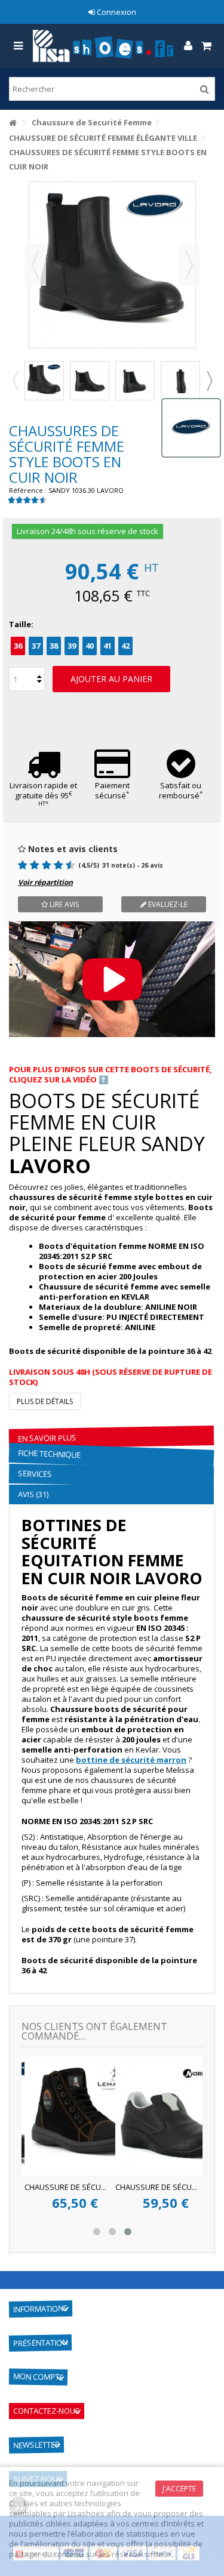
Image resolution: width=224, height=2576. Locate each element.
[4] (36, 865)
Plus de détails (45, 1401)
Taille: (22, 624)
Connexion (116, 12)
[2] (24, 865)
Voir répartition (45, 882)
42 (125, 646)
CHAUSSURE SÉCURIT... (101, 2187)
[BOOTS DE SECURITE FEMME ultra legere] (180, 381)
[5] (42, 865)
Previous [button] (15, 381)
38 (54, 646)
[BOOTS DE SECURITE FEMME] (135, 381)
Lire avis (63, 904)
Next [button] (209, 381)
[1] (18, 865)
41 (108, 646)
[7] (53, 865)
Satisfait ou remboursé (181, 790)
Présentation (40, 2343)
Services (35, 1474)
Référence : (28, 490)
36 (18, 646)
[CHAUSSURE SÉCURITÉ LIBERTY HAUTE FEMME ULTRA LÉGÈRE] (120, 2116)
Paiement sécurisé (112, 790)
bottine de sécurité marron (131, 1760)
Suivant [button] (189, 265)
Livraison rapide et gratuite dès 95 (43, 794)
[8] (59, 865)
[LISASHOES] (103, 46)
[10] (71, 865)
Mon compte (38, 2376)
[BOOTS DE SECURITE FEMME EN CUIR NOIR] (44, 381)
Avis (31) (33, 1494)
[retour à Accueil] (13, 123)
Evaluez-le (167, 904)
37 (36, 646)
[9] (65, 865)
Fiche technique (50, 1454)
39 (72, 646)
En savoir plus (47, 1438)
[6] (47, 865)
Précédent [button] (35, 265)
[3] (30, 865)
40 (90, 646)
